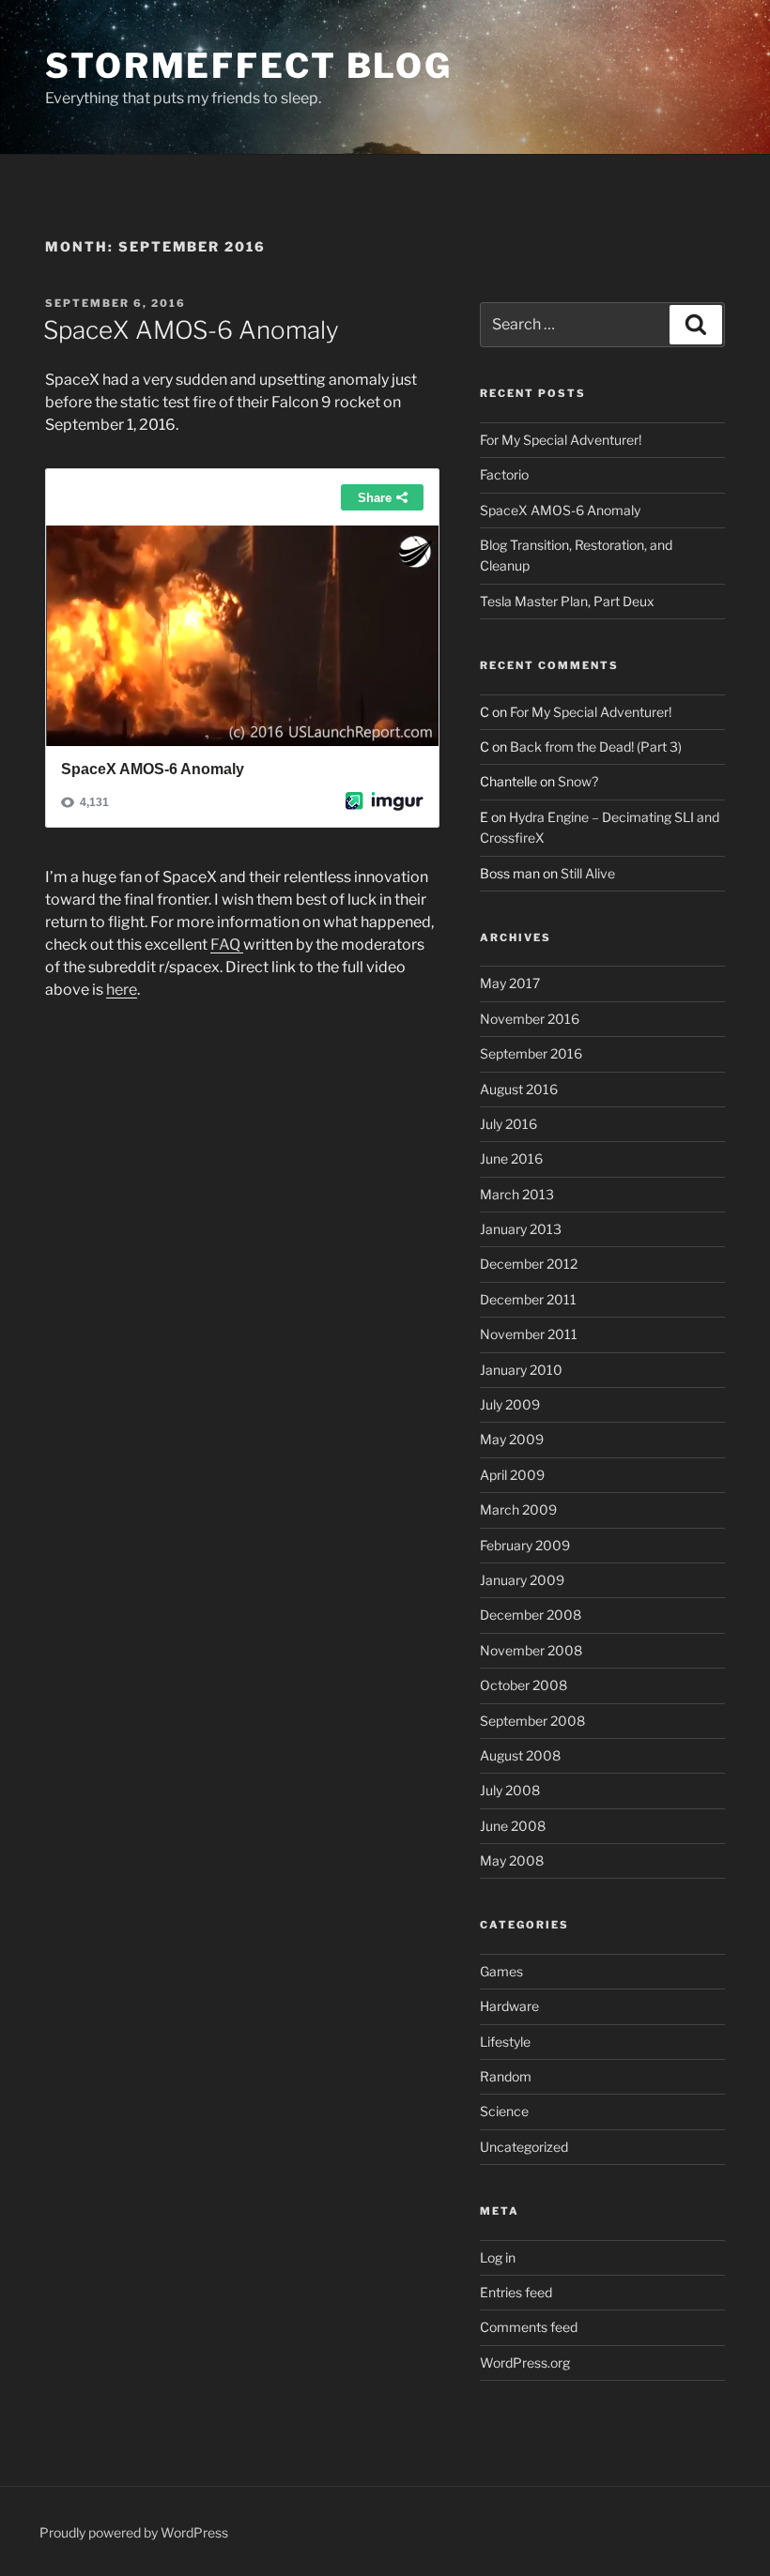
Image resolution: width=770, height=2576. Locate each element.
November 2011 (529, 1334)
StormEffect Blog (249, 66)
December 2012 (529, 1264)
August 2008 (520, 1755)
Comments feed (529, 2327)
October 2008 (524, 1685)
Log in (498, 2257)
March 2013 (517, 1194)
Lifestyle (505, 2042)
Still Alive (588, 873)
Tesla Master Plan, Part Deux (567, 601)
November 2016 (530, 1019)
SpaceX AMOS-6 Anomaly (191, 330)
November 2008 (531, 1650)
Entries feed (516, 2292)
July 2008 (510, 1790)
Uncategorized (524, 2147)
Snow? (578, 781)
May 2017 (510, 983)
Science (504, 2111)
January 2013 (521, 1229)
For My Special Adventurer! (561, 440)
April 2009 (512, 1475)
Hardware (509, 2006)
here (122, 990)
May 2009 (512, 1439)
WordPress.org (525, 2363)
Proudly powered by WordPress (134, 2532)
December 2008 (531, 1615)
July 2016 (508, 1124)
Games (501, 1971)
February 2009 (525, 1545)
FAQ (227, 945)
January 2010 (521, 1370)
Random (506, 2076)
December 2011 (528, 1299)
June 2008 (513, 1826)
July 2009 (510, 1404)
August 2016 (519, 1089)
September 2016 (531, 1053)
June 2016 (511, 1158)
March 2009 (518, 1509)
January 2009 (522, 1580)
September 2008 (532, 1721)
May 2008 (512, 1860)
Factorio (504, 474)
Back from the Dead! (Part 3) (596, 747)
